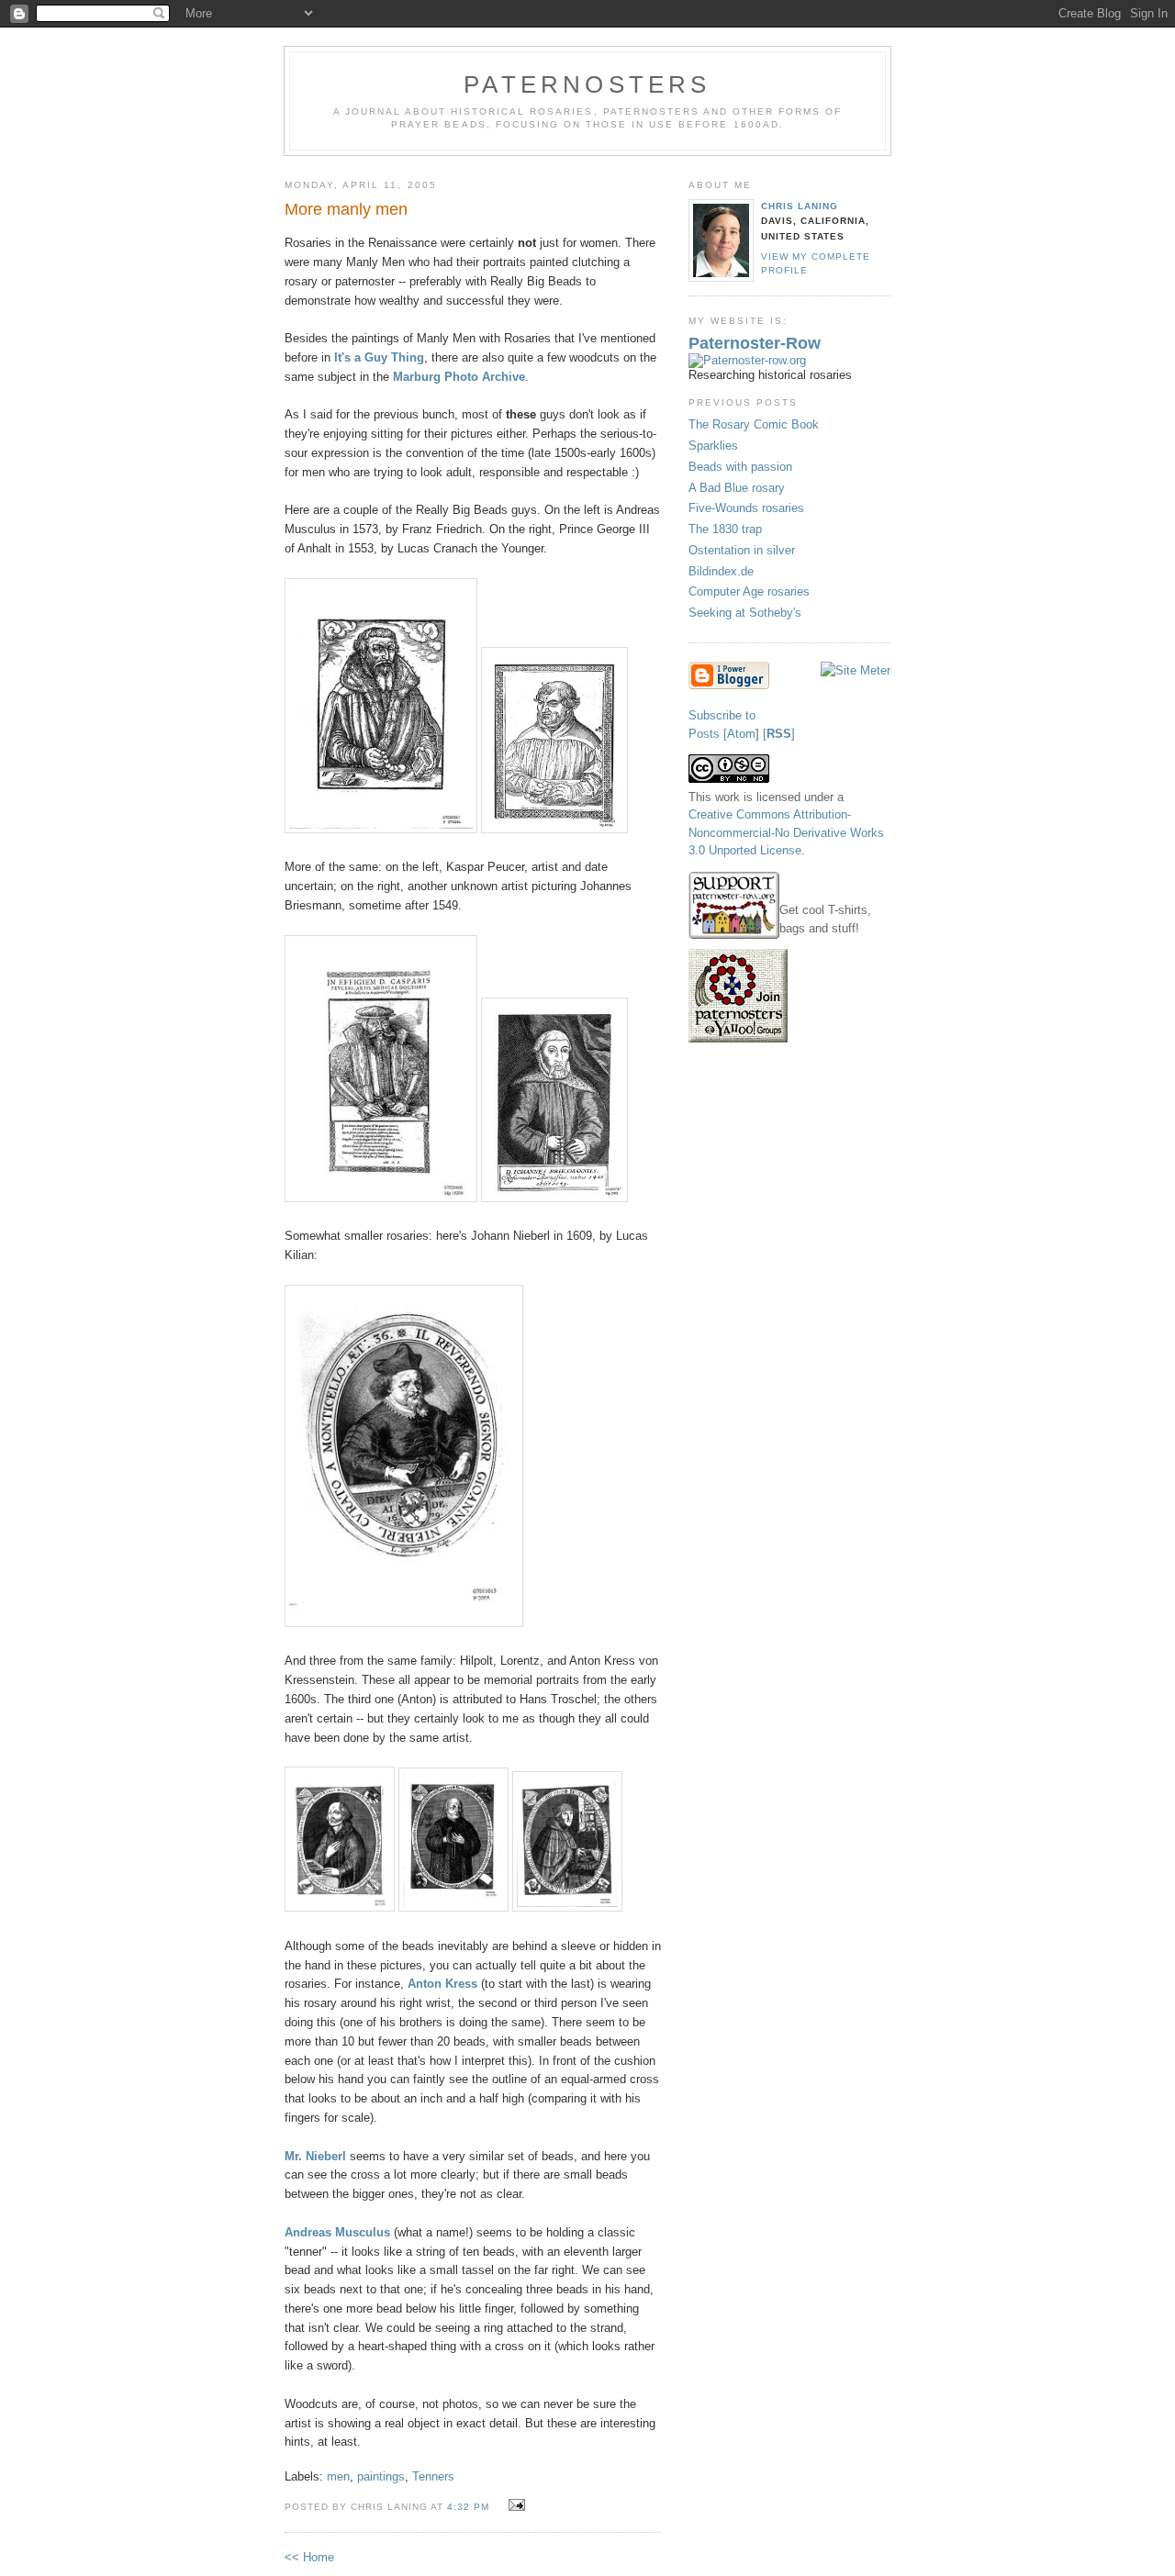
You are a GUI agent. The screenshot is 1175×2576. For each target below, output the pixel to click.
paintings (381, 2476)
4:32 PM (468, 2507)
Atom (741, 734)
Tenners (433, 2476)
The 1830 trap (725, 529)
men (338, 2476)
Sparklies (713, 446)
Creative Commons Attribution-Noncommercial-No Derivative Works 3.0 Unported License (786, 832)
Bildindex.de (721, 571)
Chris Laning (800, 206)
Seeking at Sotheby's (745, 613)
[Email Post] (515, 2506)
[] (779, 734)
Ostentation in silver (742, 550)
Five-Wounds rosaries (746, 508)
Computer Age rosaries (749, 591)
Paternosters (587, 84)
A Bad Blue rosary (737, 488)
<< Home (309, 2557)
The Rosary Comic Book (754, 424)
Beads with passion (740, 467)
